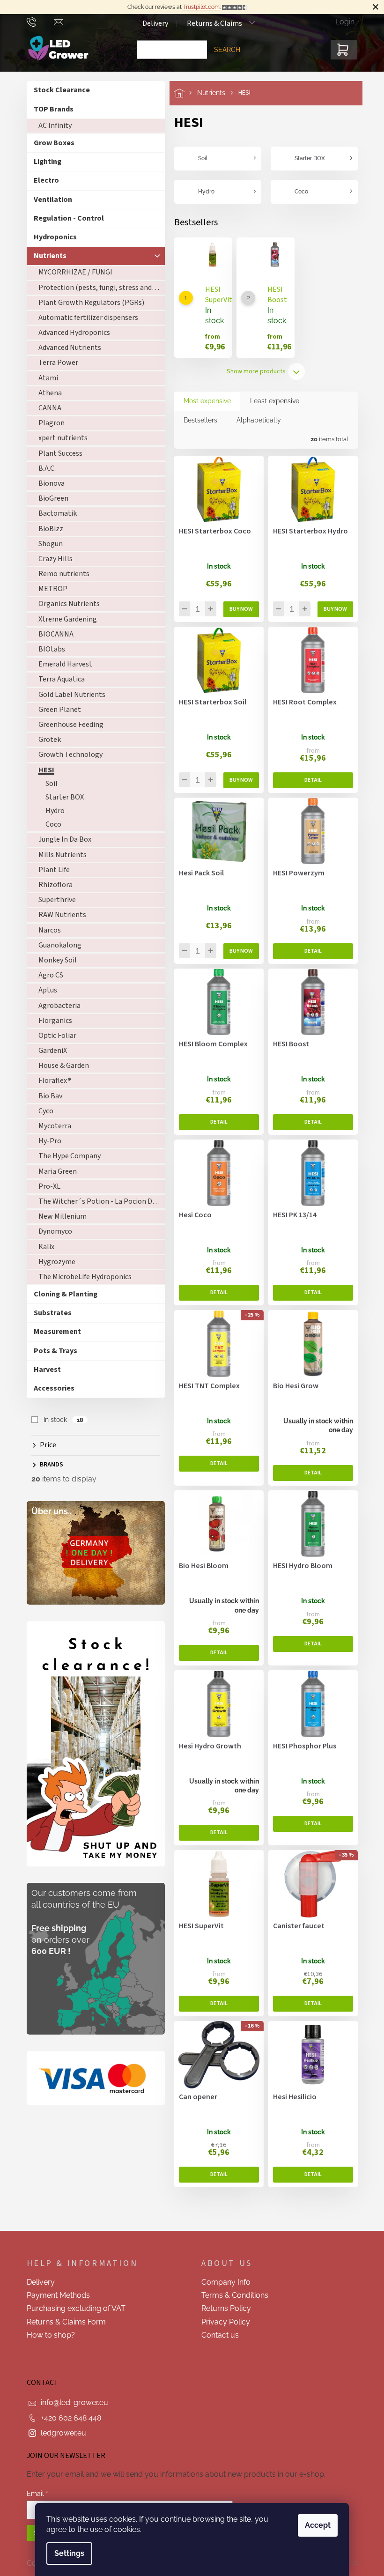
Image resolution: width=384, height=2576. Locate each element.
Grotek (46, 740)
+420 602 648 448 (67, 2418)
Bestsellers (197, 420)
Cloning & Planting (62, 1294)
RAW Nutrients (59, 915)
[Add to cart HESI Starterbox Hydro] (332, 609)
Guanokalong (56, 945)
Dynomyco (52, 1231)
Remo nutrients (60, 574)
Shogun (47, 544)
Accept (314, 2525)
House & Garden (60, 1066)
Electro (43, 180)
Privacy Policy (222, 2322)
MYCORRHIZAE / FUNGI (72, 272)
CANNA (46, 408)
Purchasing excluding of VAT (72, 2308)
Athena (46, 393)
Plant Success (57, 453)
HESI (43, 770)
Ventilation (49, 200)
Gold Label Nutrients (68, 695)
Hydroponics (52, 237)
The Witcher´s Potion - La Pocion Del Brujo (98, 1201)
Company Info (223, 2282)
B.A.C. (43, 468)
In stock (60, 1420)
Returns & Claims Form (63, 2322)
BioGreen (50, 498)
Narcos (46, 930)
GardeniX (49, 1051)
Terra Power (55, 363)
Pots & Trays (52, 1351)
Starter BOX (61, 797)
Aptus (44, 990)
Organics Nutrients (65, 604)
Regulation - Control (65, 218)
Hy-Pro (46, 1141)
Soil (48, 784)
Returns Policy (223, 2308)
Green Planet (56, 710)
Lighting (44, 162)
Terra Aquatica (58, 679)
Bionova (48, 483)
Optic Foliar (54, 1036)
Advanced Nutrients (66, 348)
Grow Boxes (50, 143)
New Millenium (59, 1216)
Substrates (49, 1313)
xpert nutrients (59, 438)
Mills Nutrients (59, 855)
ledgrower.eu (60, 2433)
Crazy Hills (52, 559)
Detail (309, 780)
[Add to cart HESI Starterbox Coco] (237, 609)
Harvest (44, 1369)
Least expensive (271, 401)
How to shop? (47, 2335)
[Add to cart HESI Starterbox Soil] (237, 780)
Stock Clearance (58, 90)
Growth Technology (67, 755)
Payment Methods (55, 2295)
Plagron (48, 423)
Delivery (151, 23)
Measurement (54, 1332)
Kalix (43, 1247)
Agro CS (47, 975)
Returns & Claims (211, 23)
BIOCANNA (52, 634)
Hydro (51, 811)
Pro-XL (46, 1186)
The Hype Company (66, 1156)
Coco (50, 824)
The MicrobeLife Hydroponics (81, 1277)
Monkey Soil (54, 960)
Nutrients (46, 256)
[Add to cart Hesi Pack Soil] (237, 951)
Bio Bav (47, 1096)
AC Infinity (51, 126)
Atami (44, 378)
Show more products (253, 371)
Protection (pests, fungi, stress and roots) (98, 288)
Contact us (217, 2335)
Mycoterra (51, 1126)
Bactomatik (54, 513)
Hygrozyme (53, 1262)
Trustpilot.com (198, 7)
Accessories (50, 1388)
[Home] (182, 93)
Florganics (52, 1021)
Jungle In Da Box (61, 839)
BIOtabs (48, 649)
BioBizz (47, 529)
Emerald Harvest (62, 664)
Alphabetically (255, 420)
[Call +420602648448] (37, 22)
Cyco (42, 1111)
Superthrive (53, 900)
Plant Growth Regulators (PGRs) (88, 303)
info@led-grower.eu (71, 2402)
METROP (49, 589)
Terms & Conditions (232, 2295)
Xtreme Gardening (64, 619)
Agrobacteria (56, 1006)
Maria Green (54, 1171)
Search (223, 50)
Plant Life (50, 870)
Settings (66, 2553)
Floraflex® (51, 1081)
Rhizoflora (52, 885)
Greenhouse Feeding (67, 725)
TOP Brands (50, 109)
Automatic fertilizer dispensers (85, 318)
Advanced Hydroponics (70, 333)
